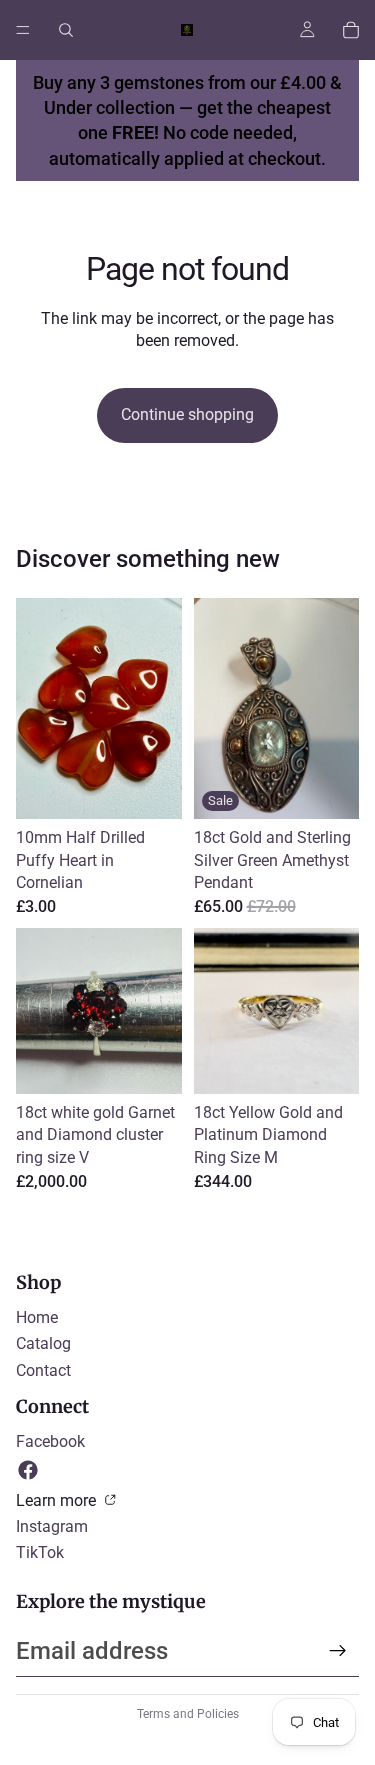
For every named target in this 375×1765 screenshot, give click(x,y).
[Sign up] (338, 1651)
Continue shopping (187, 414)
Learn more (58, 1500)
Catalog (43, 1343)
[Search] (66, 30)
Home (37, 1317)
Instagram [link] (52, 1526)
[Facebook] (28, 1470)
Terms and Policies (188, 1714)
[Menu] (23, 30)
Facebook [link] (50, 1441)
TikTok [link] (40, 1552)
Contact (43, 1370)
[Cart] (351, 30)
